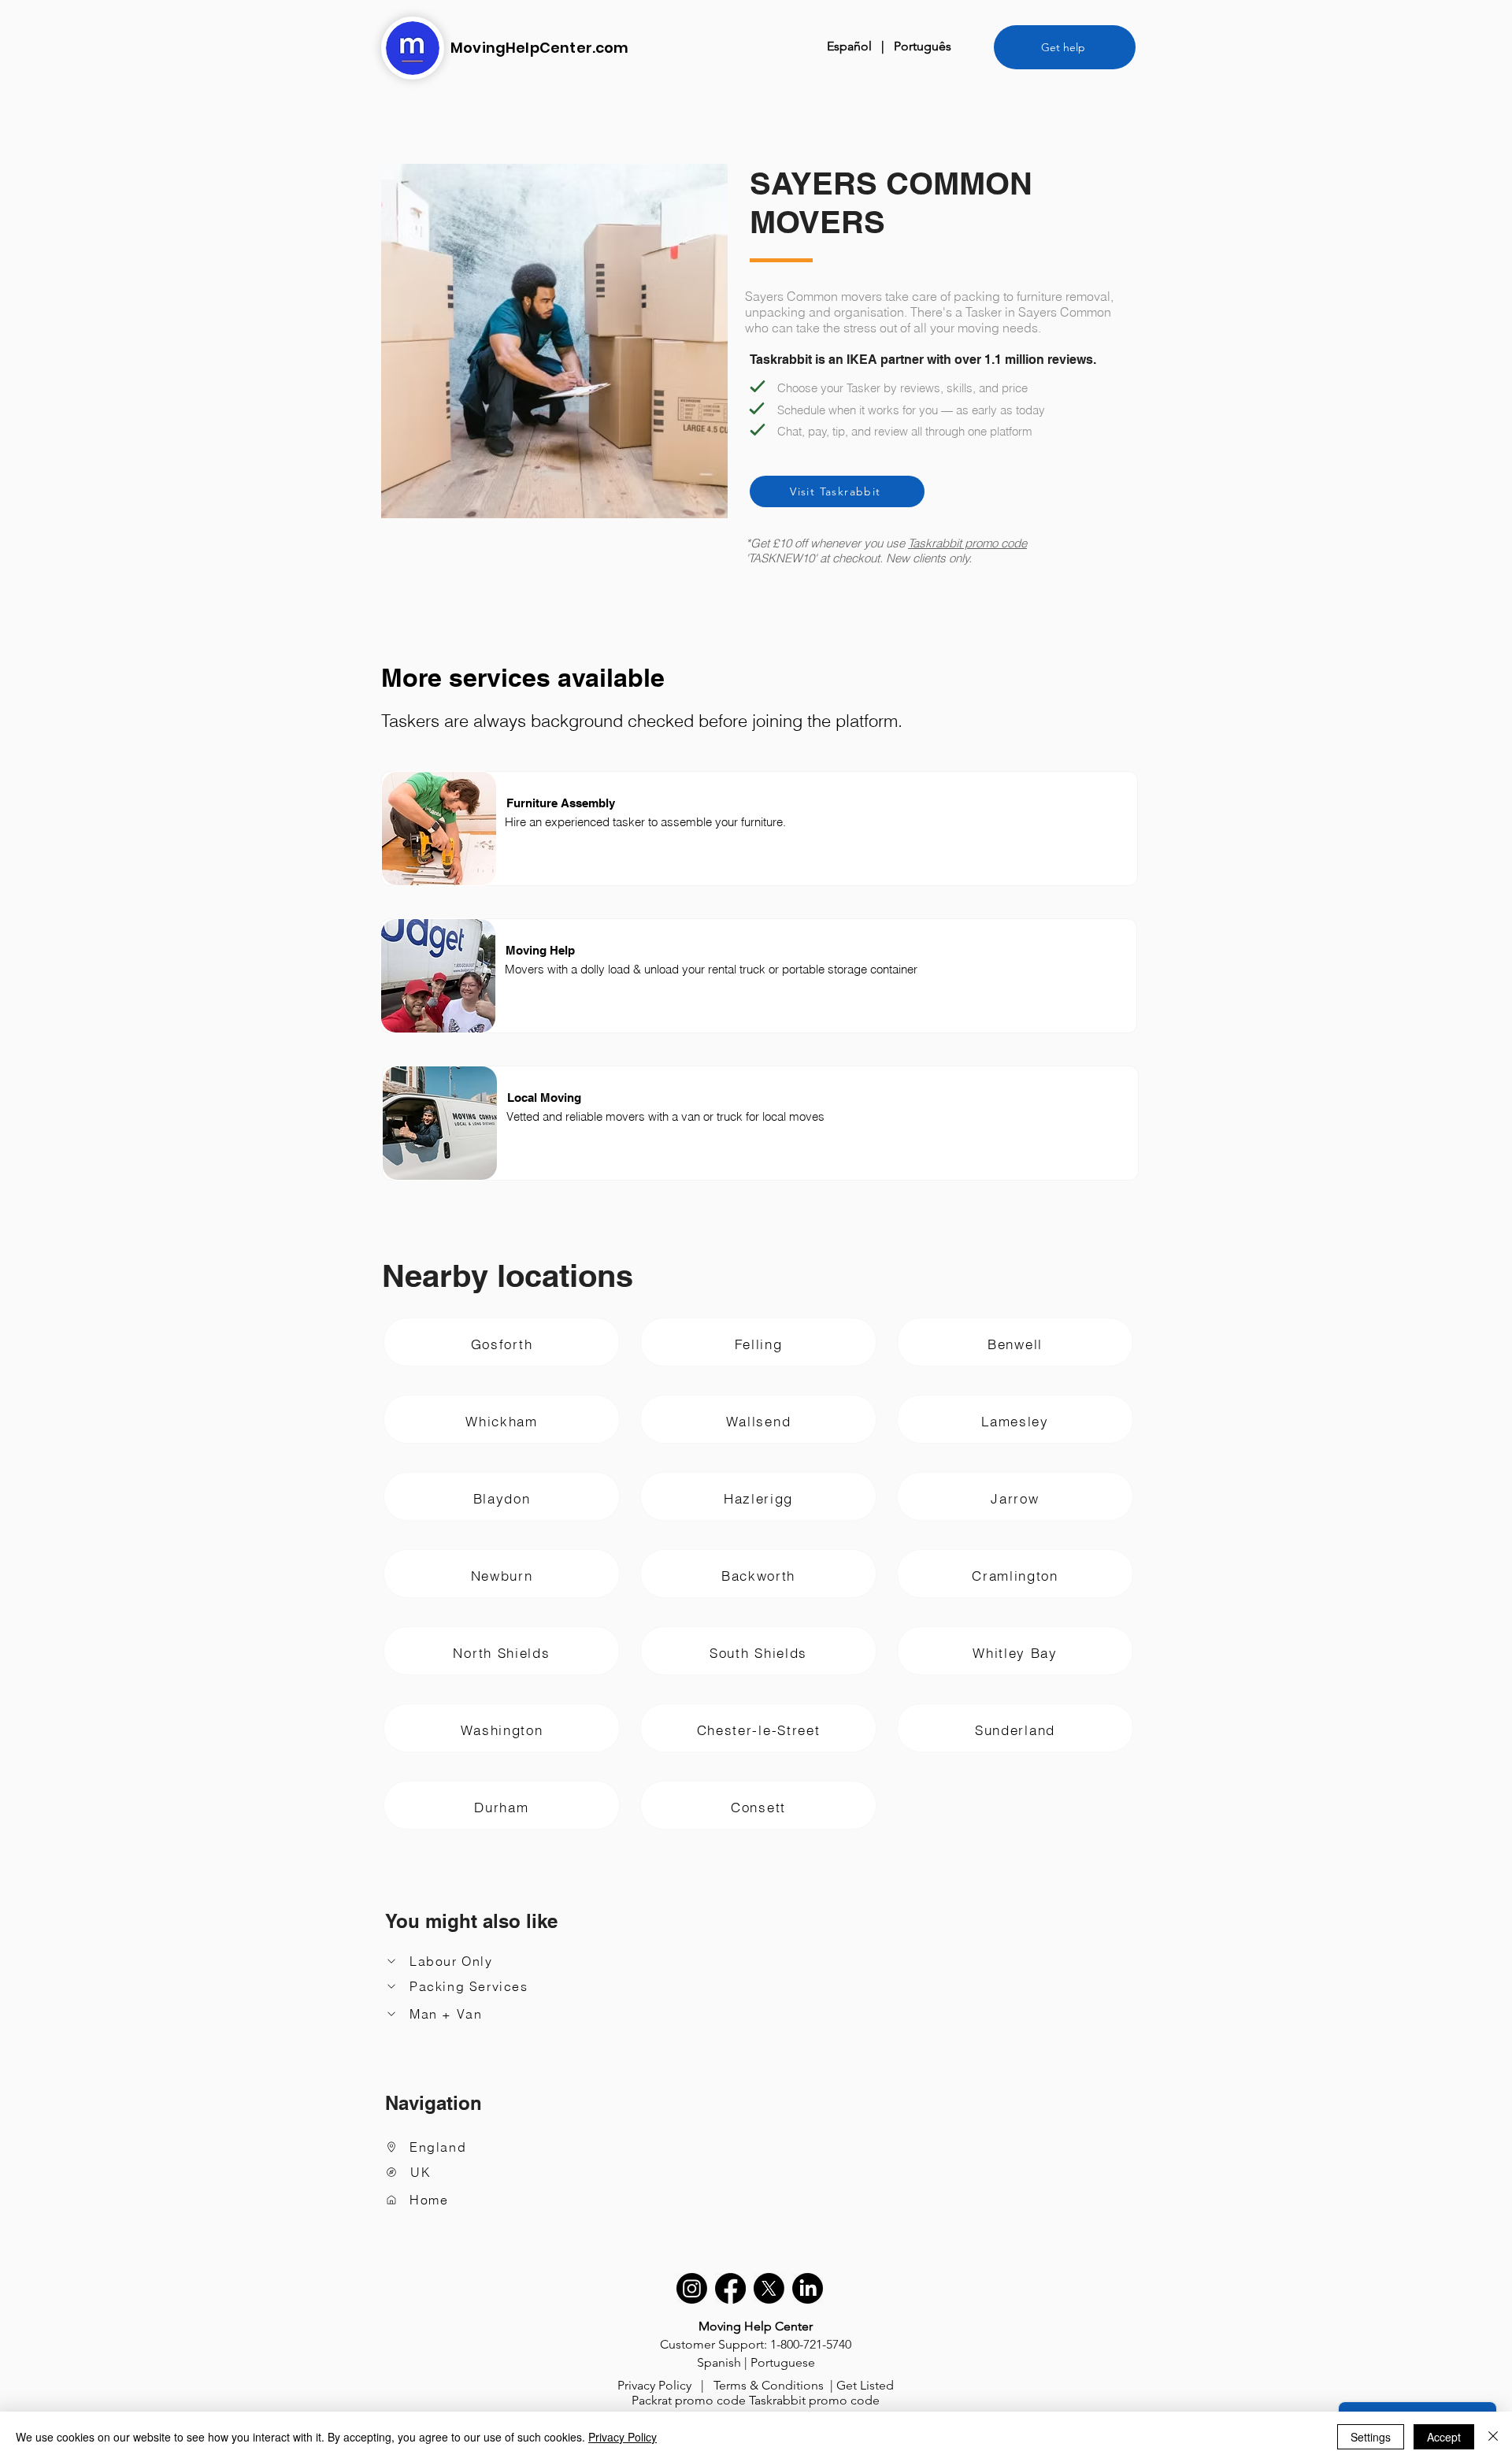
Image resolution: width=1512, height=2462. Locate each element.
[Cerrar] (1493, 2437)
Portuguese (783, 2362)
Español (849, 46)
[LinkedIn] (808, 2288)
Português (923, 46)
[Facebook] (730, 2288)
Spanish (719, 2362)
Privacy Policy (654, 2385)
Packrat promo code (689, 2400)
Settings (1371, 2437)
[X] (769, 2288)
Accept (1444, 2437)
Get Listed (865, 2385)
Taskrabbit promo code (967, 543)
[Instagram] (692, 2288)
